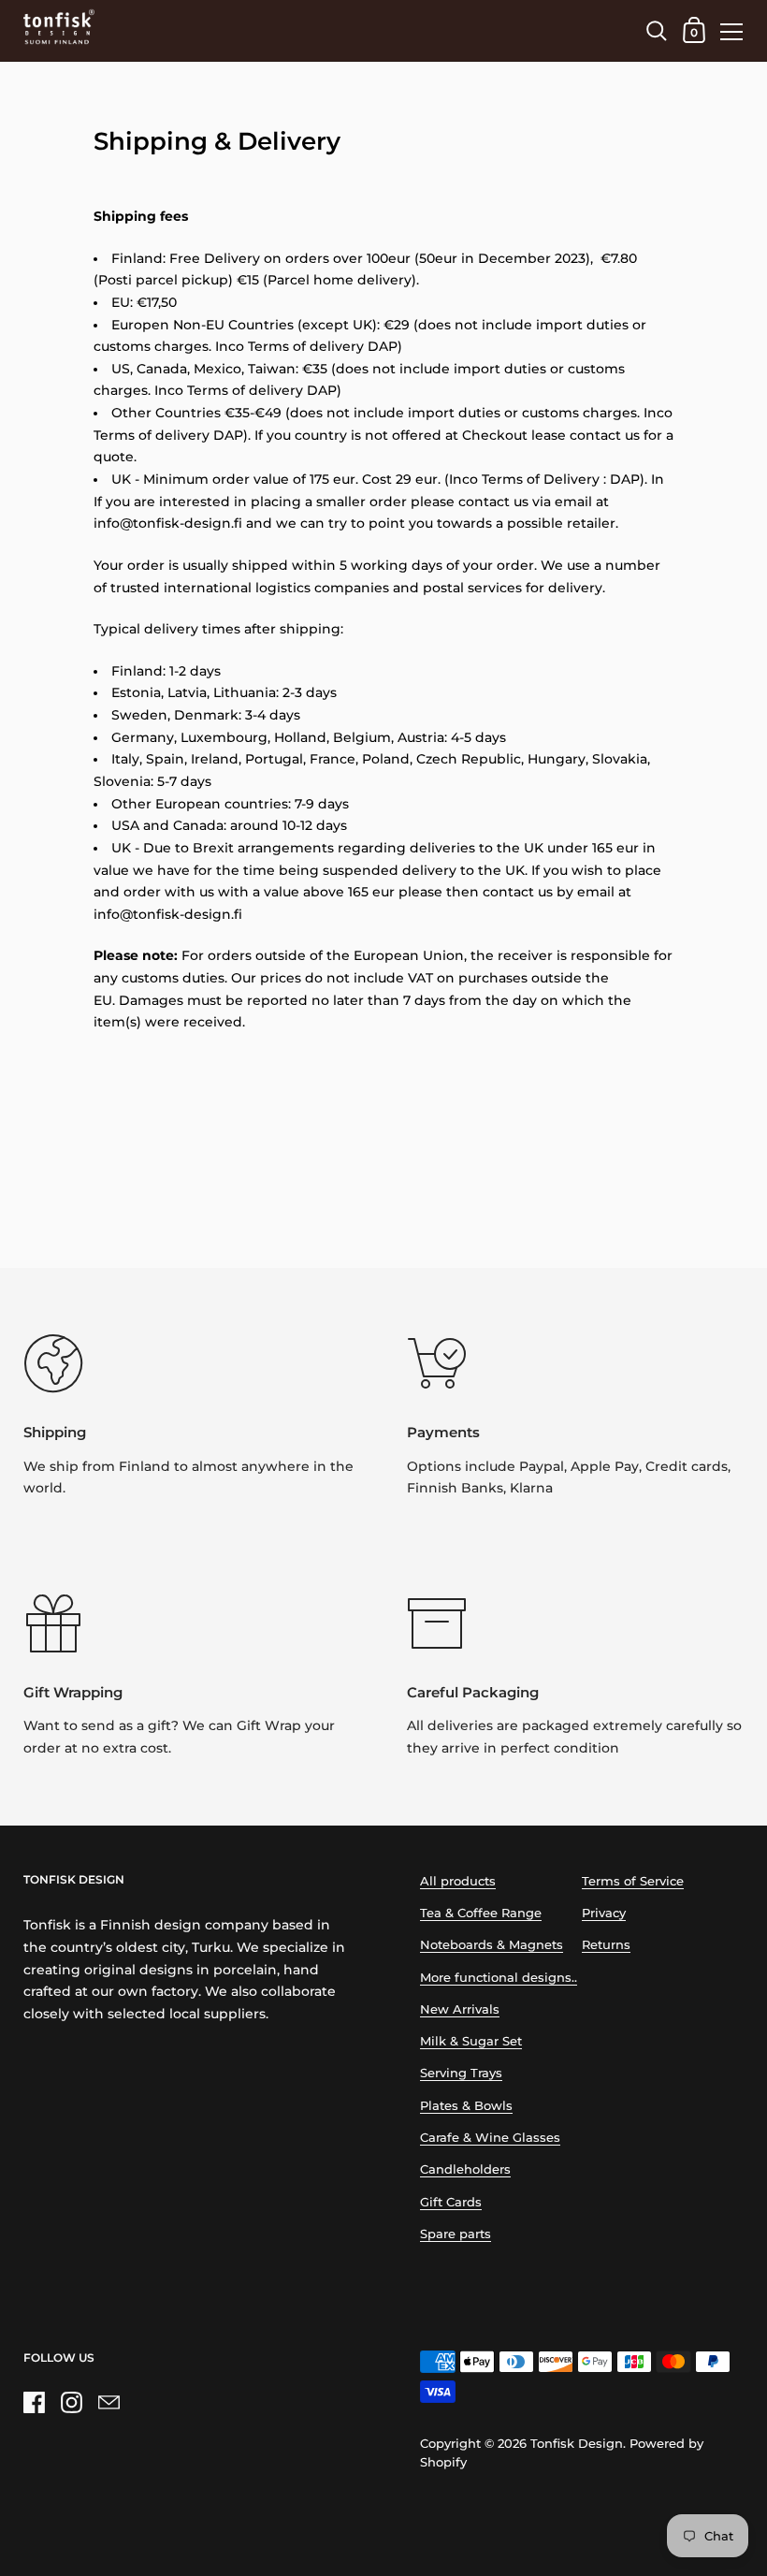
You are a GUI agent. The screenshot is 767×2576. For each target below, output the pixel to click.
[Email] (109, 2403)
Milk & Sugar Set (471, 2041)
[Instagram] (71, 2403)
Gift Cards (451, 2202)
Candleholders (465, 2169)
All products (458, 1881)
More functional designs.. (499, 1978)
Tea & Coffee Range (481, 1913)
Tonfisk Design (577, 2444)
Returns (606, 1945)
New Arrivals (460, 2009)
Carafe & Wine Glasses (490, 2138)
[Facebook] (34, 2403)
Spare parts (456, 2234)
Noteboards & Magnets (492, 1945)
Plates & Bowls (466, 2106)
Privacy (604, 1913)
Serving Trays (461, 2073)
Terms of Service (633, 1881)
